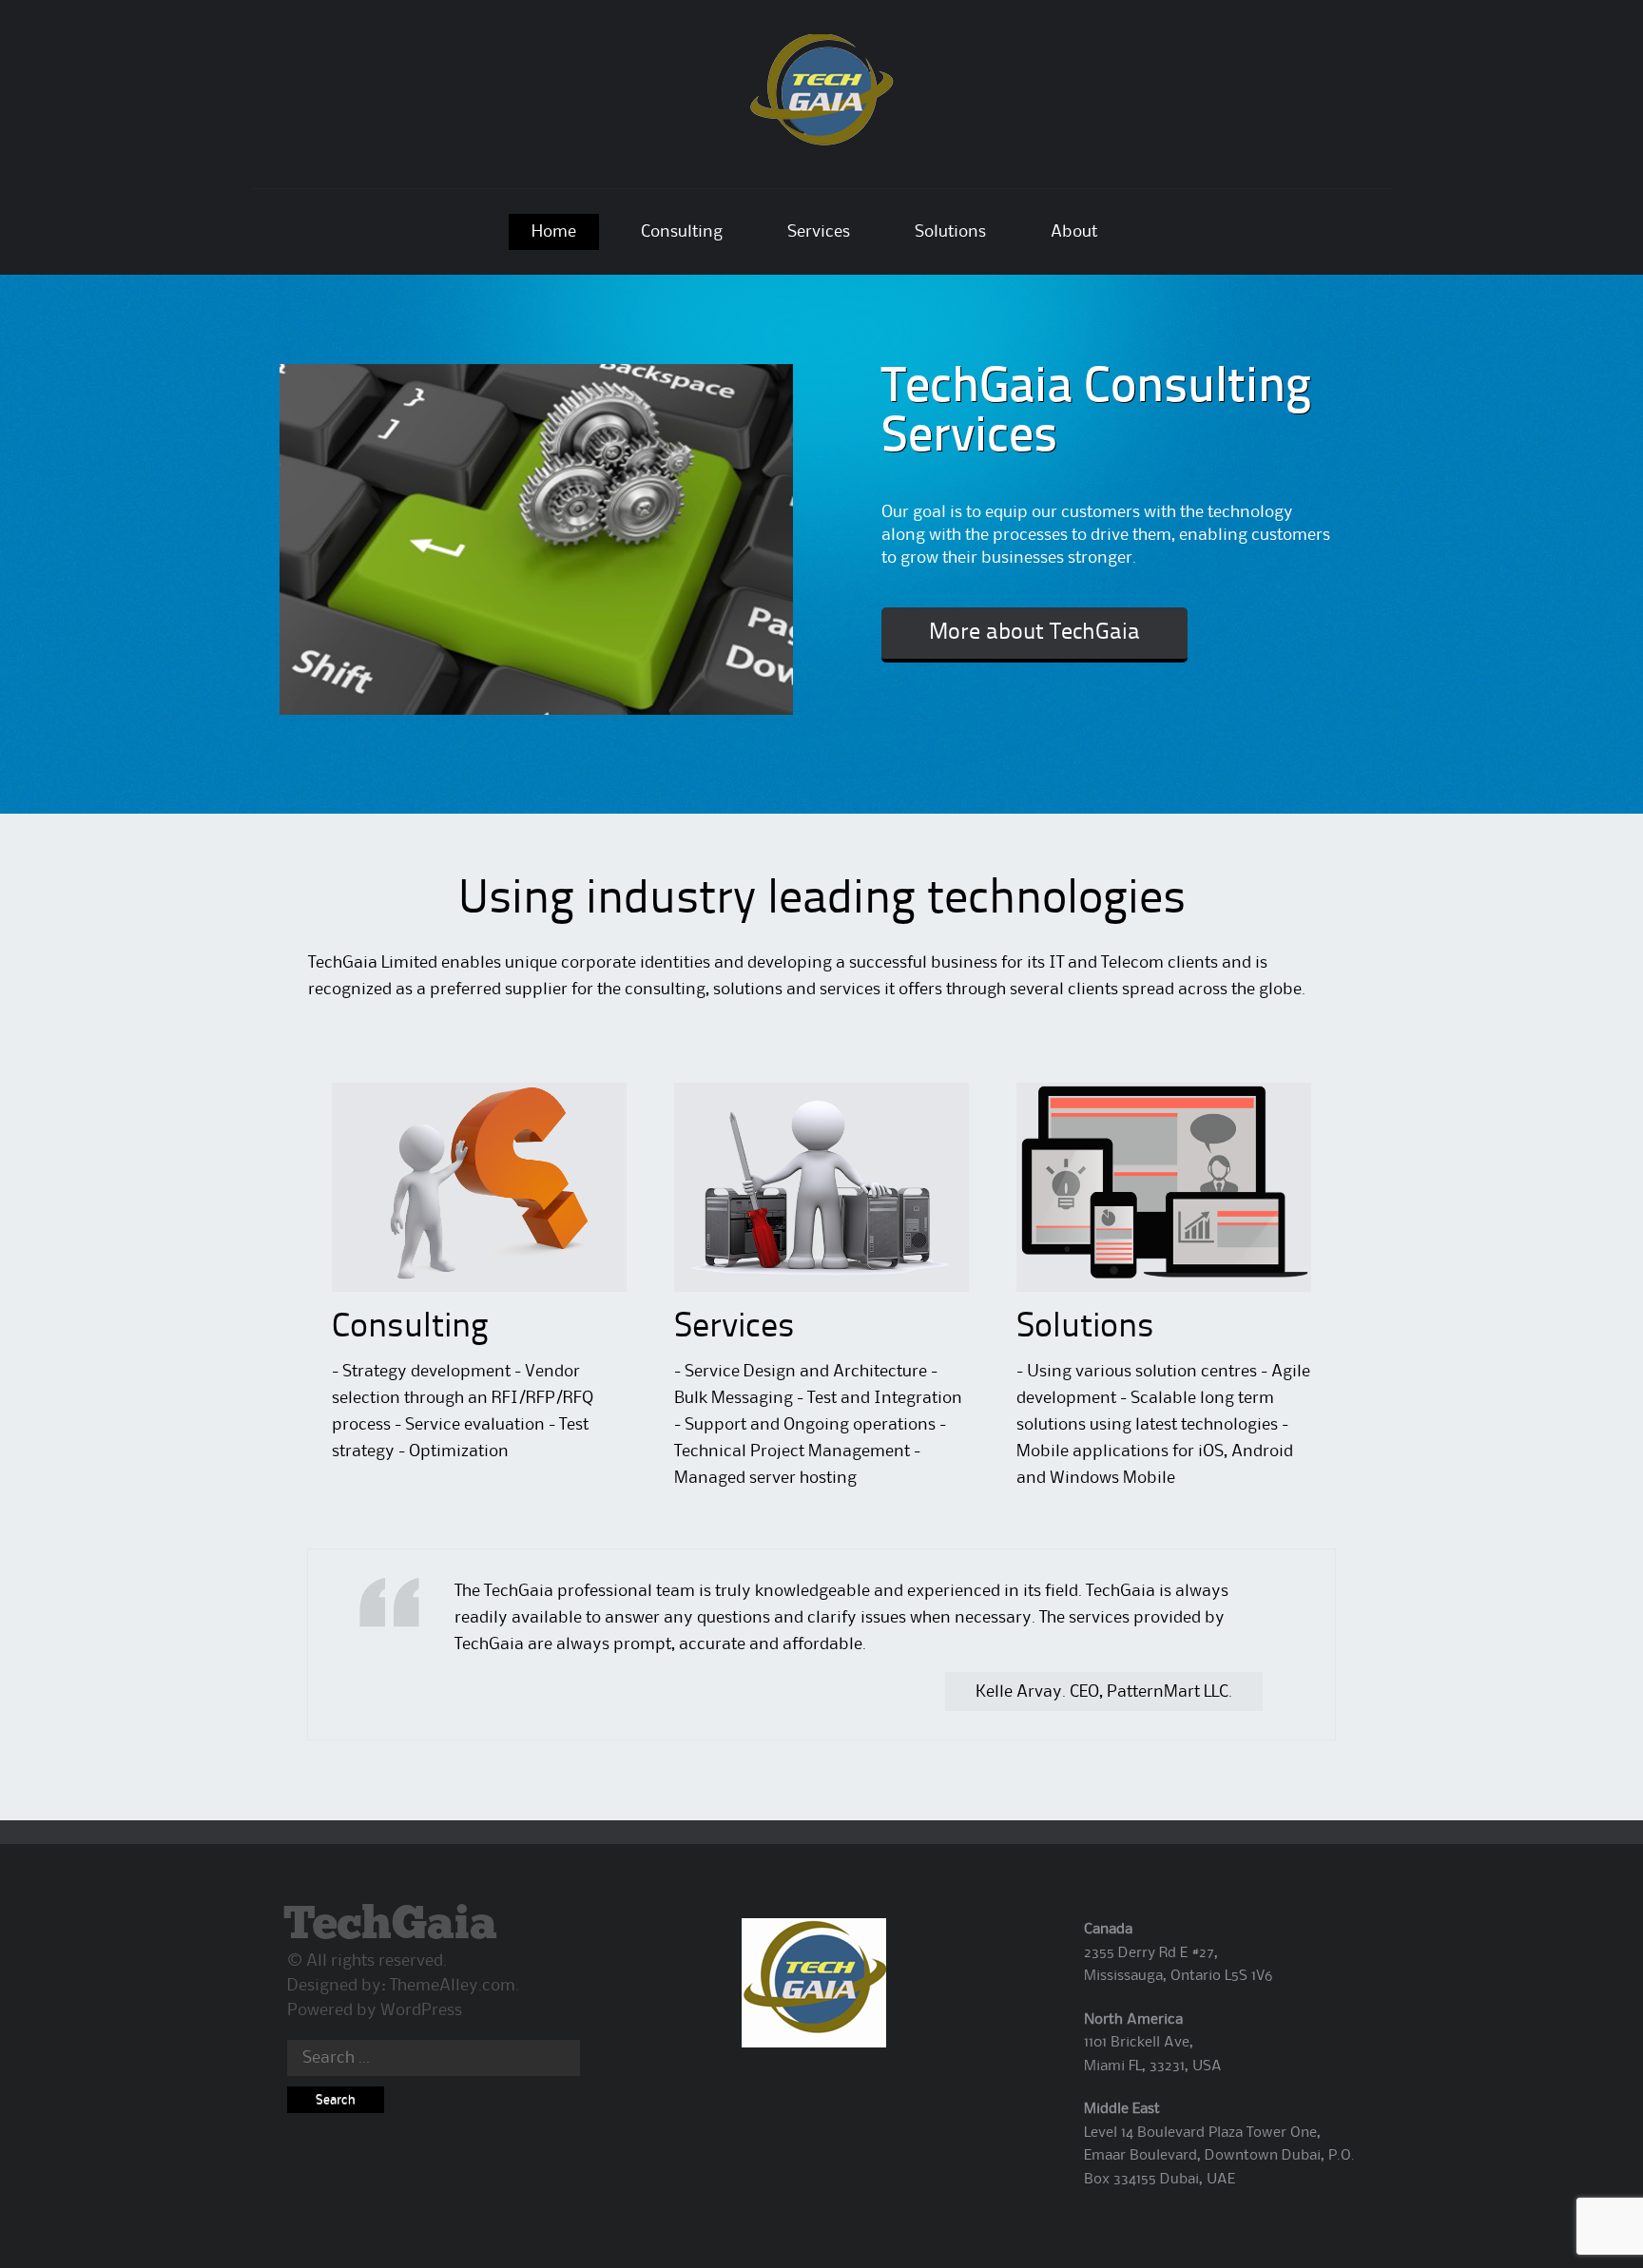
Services (819, 232)
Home (554, 232)
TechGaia (390, 1925)
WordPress (421, 2010)
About (1074, 232)
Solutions (950, 232)
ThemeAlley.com (453, 1986)
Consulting (682, 232)
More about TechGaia (1034, 633)
